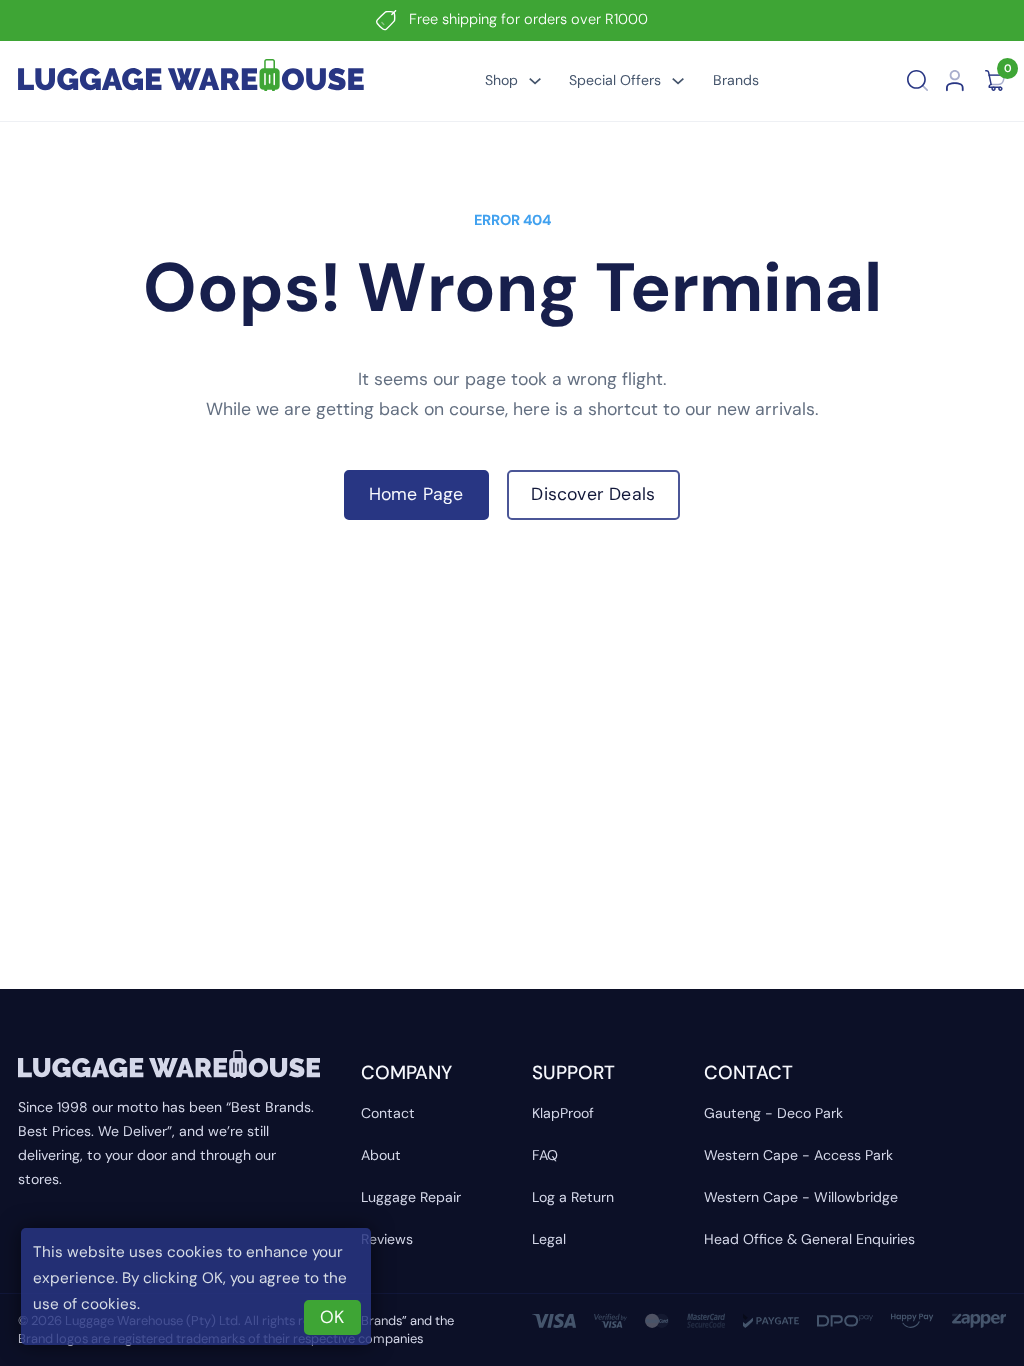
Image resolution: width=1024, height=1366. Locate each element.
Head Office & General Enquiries (809, 1239)
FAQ (545, 1155)
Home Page (416, 494)
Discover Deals (593, 494)
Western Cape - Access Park (798, 1155)
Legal (549, 1239)
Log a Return (573, 1197)
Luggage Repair (411, 1197)
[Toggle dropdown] (535, 81)
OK (332, 1317)
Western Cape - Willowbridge (801, 1197)
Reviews (387, 1239)
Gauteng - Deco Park (773, 1113)
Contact (388, 1113)
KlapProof (563, 1113)
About (381, 1155)
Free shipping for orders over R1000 (528, 19)
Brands (736, 80)
